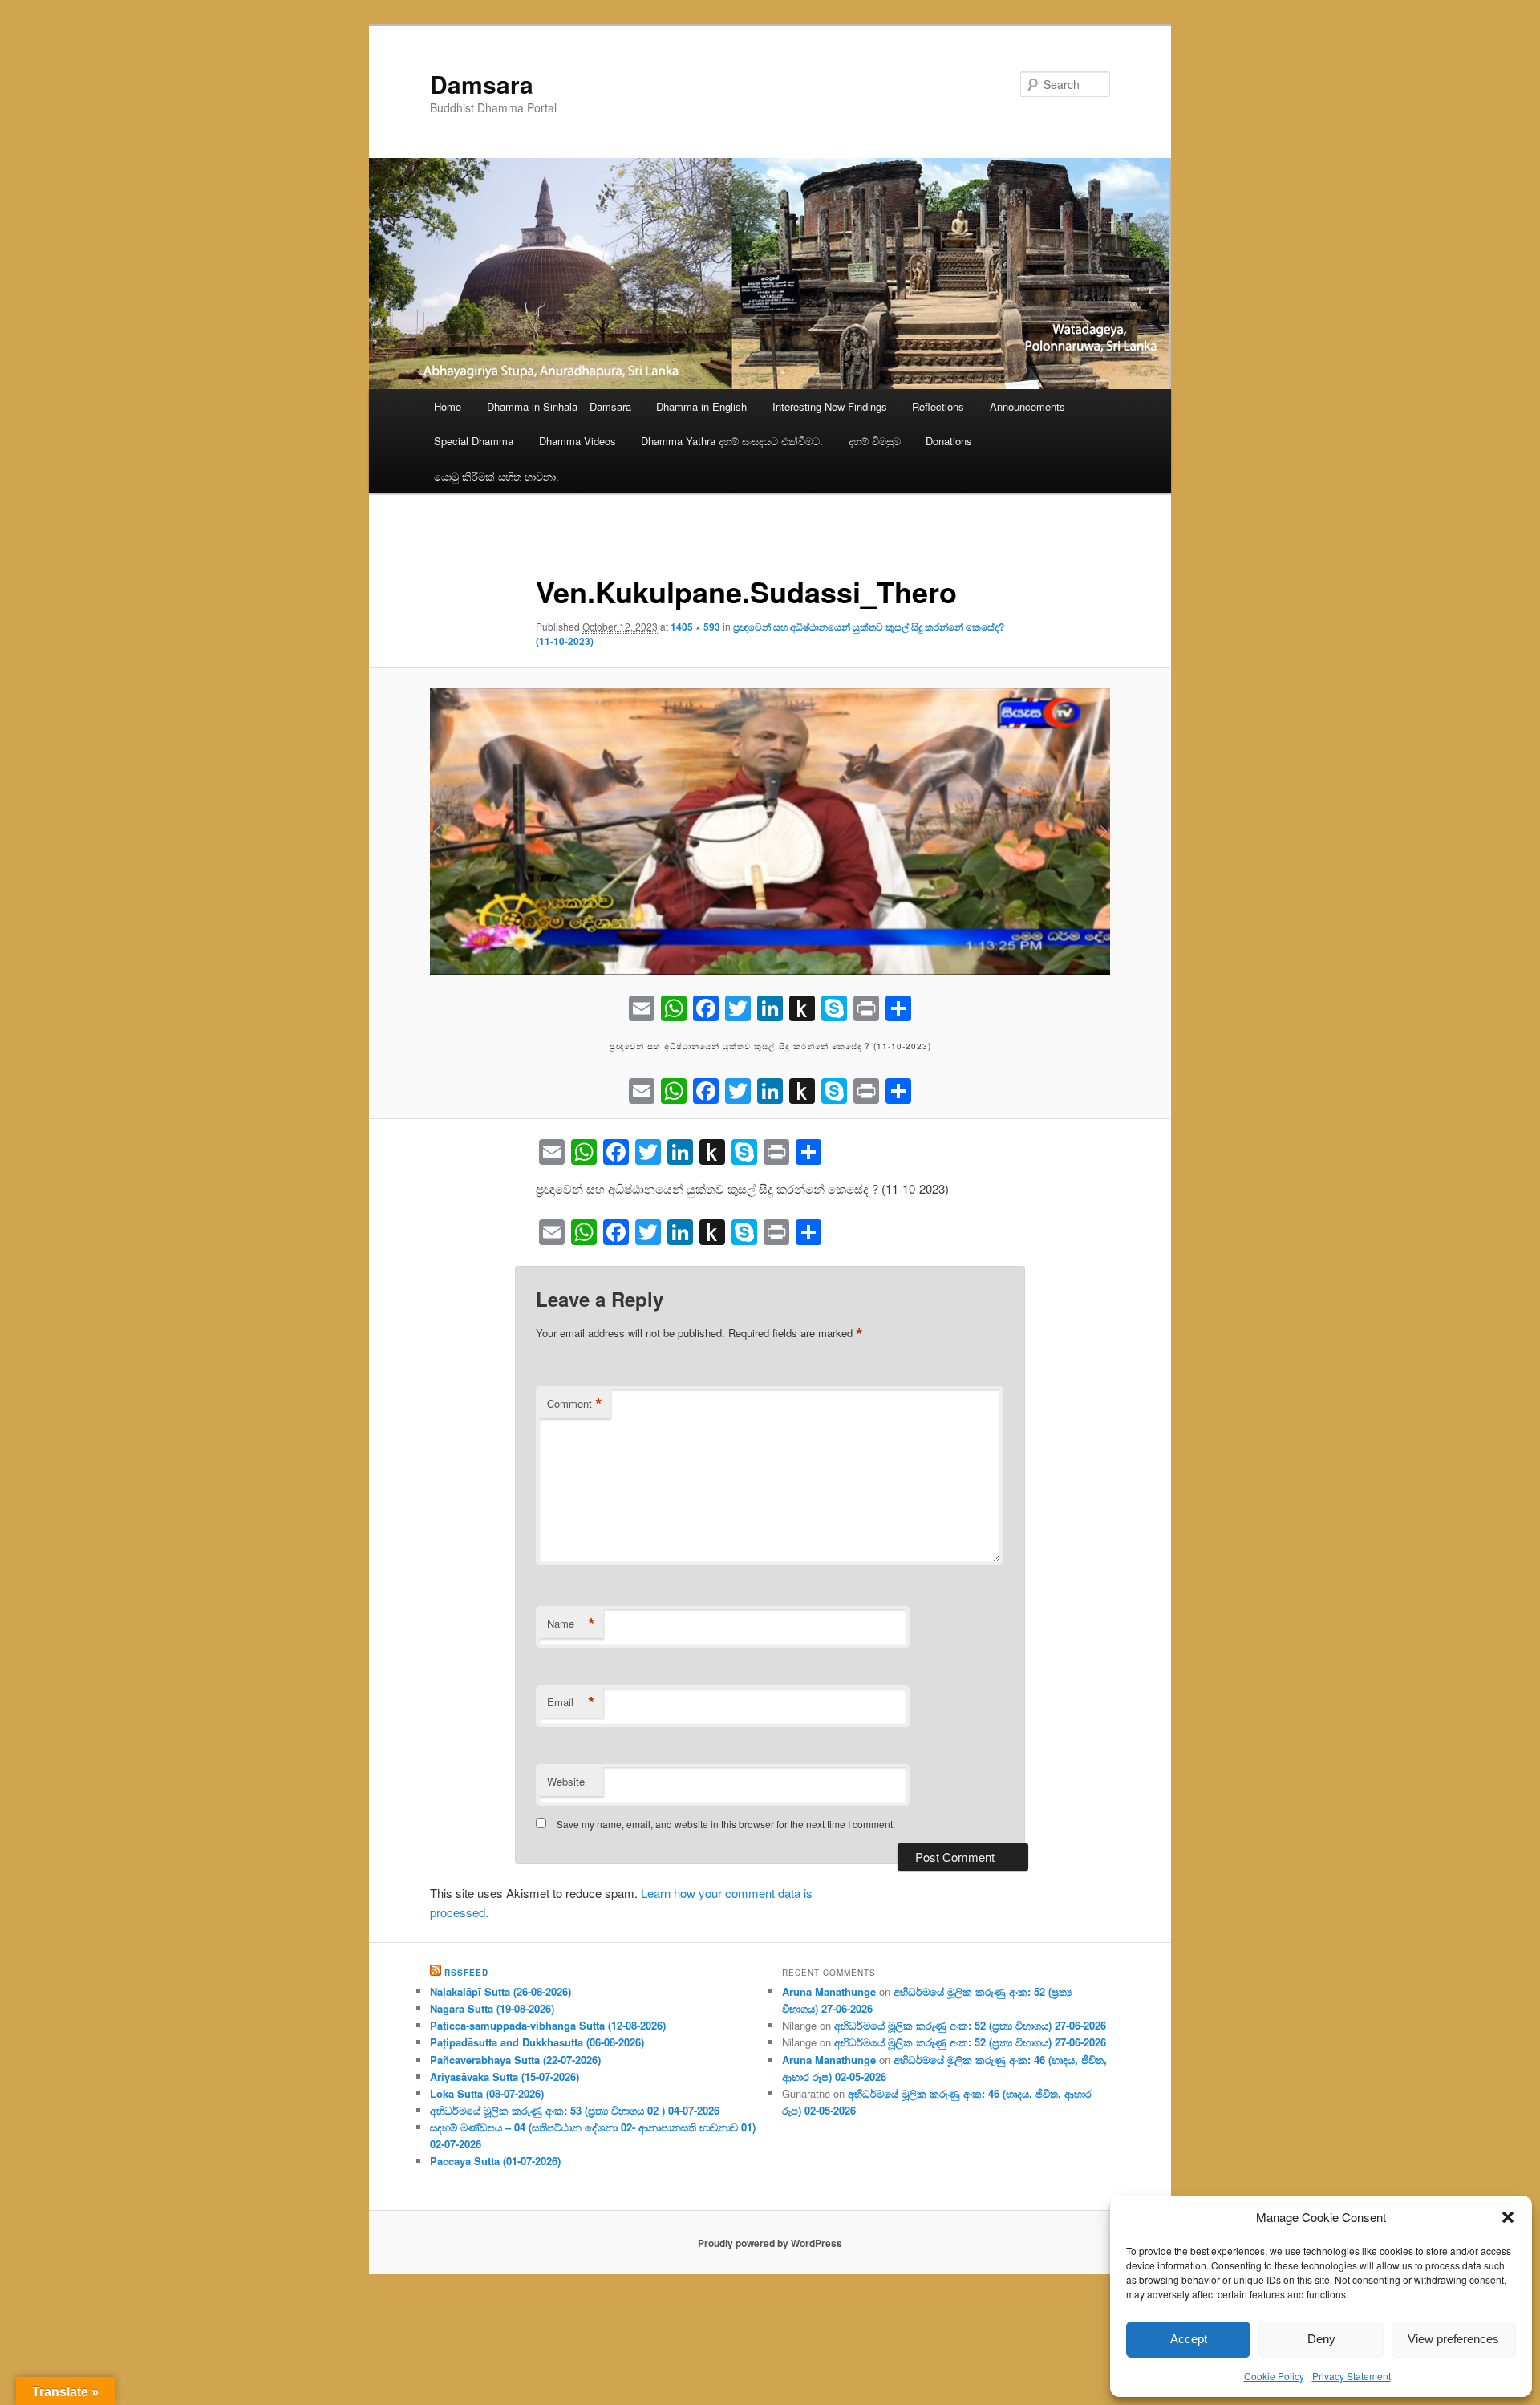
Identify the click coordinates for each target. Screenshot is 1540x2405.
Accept (1189, 2339)
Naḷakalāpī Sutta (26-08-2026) (500, 1991)
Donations (949, 441)
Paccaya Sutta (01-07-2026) (495, 2161)
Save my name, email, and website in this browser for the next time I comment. (726, 1824)
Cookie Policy (1274, 2376)
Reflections (938, 406)
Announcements (1027, 406)
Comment (575, 1404)
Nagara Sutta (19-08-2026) (492, 2008)
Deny (1321, 2339)
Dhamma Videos (577, 441)
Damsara (482, 84)
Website (566, 1781)
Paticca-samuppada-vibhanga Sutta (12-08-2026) (548, 2025)
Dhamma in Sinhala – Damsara (559, 406)
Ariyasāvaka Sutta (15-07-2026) (505, 2076)
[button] (1508, 2217)
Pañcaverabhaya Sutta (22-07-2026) (515, 2060)
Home (448, 406)
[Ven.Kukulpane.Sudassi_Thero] (770, 832)
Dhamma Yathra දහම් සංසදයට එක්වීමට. (732, 441)
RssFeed (466, 1973)
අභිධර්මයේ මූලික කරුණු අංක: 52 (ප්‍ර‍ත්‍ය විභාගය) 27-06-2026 (970, 2025)
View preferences (1453, 2339)
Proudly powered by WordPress (770, 2243)
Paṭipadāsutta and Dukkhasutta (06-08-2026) (537, 2042)
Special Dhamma (474, 441)
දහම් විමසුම (875, 441)
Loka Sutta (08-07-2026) (487, 2093)
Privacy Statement (1352, 2376)
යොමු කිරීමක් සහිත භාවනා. (496, 476)
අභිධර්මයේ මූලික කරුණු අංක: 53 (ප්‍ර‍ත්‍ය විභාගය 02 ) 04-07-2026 (575, 2110)
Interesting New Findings (830, 406)
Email (571, 1702)
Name (571, 1624)
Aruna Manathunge (829, 1991)
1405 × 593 (695, 627)
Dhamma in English (701, 406)
